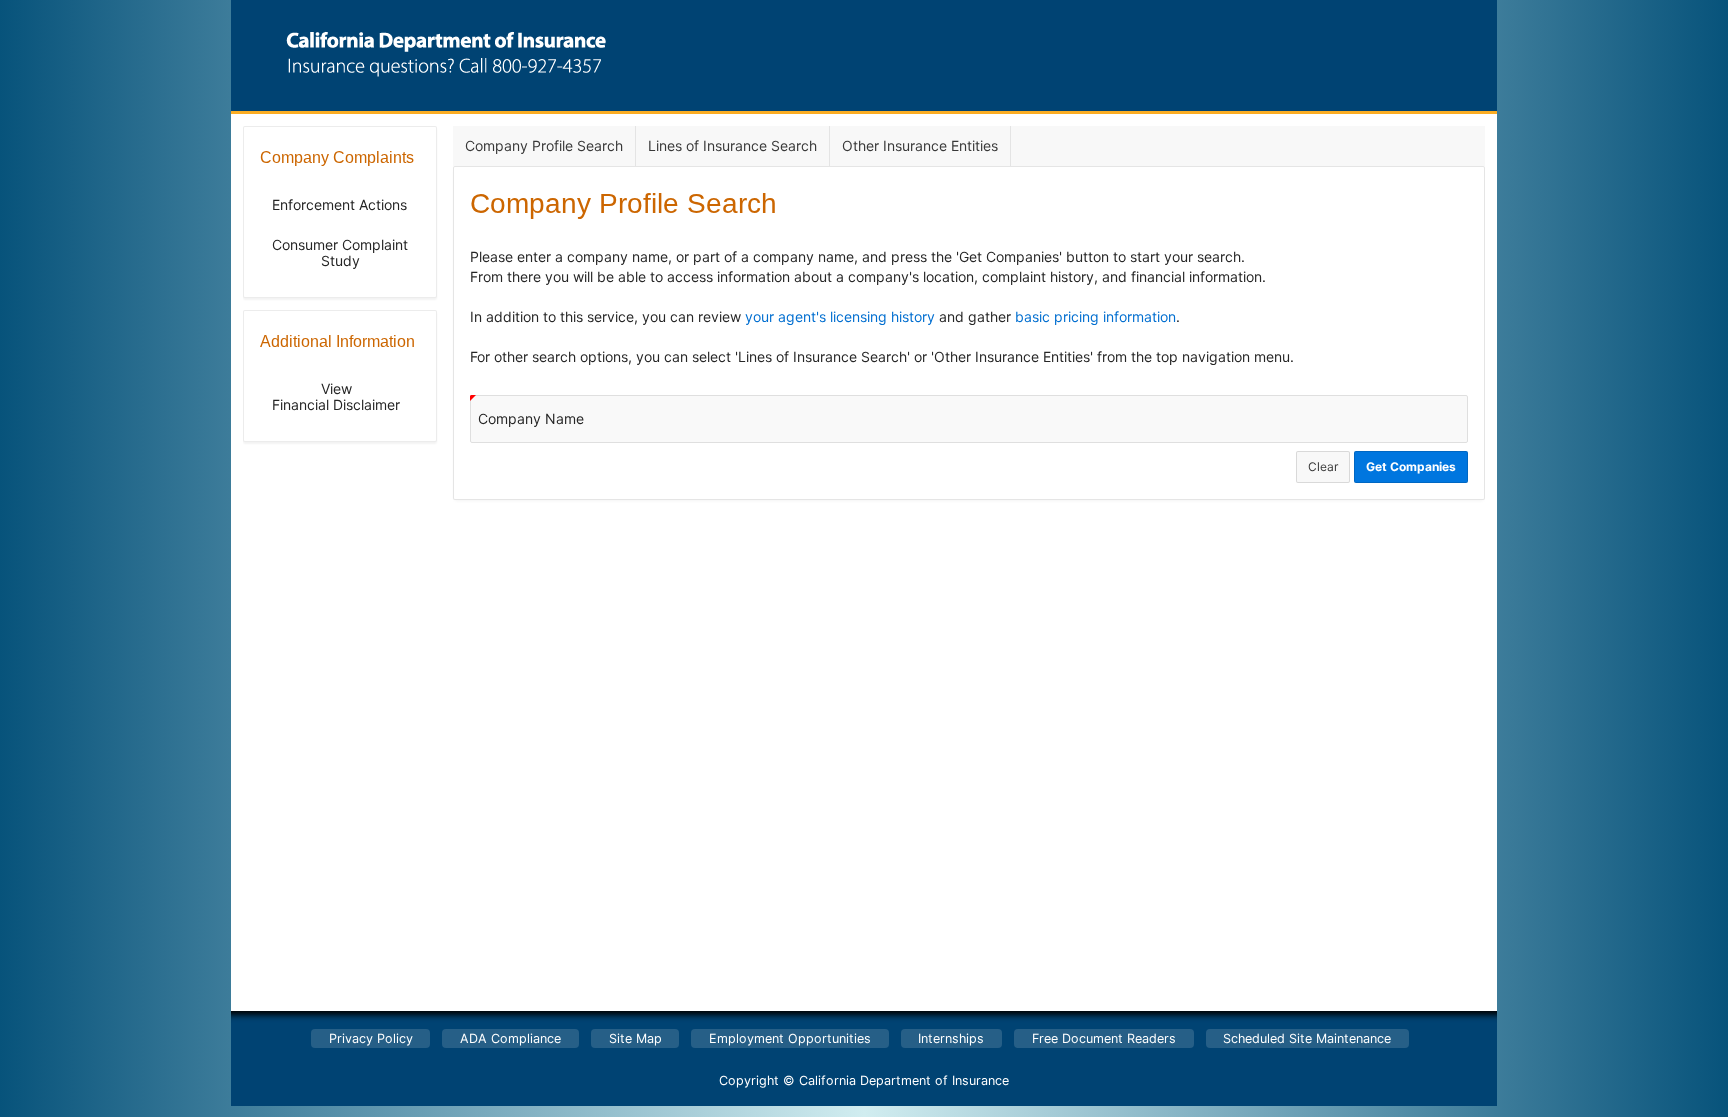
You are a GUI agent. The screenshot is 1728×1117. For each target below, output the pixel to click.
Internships (951, 1038)
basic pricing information (1095, 316)
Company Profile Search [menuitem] (544, 145)
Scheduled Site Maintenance (1307, 1038)
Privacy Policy (371, 1038)
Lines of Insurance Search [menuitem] (732, 145)
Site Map (635, 1038)
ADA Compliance (510, 1038)
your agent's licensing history (840, 316)
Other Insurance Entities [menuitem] (920, 145)
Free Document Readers (1104, 1038)
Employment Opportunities (790, 1038)
